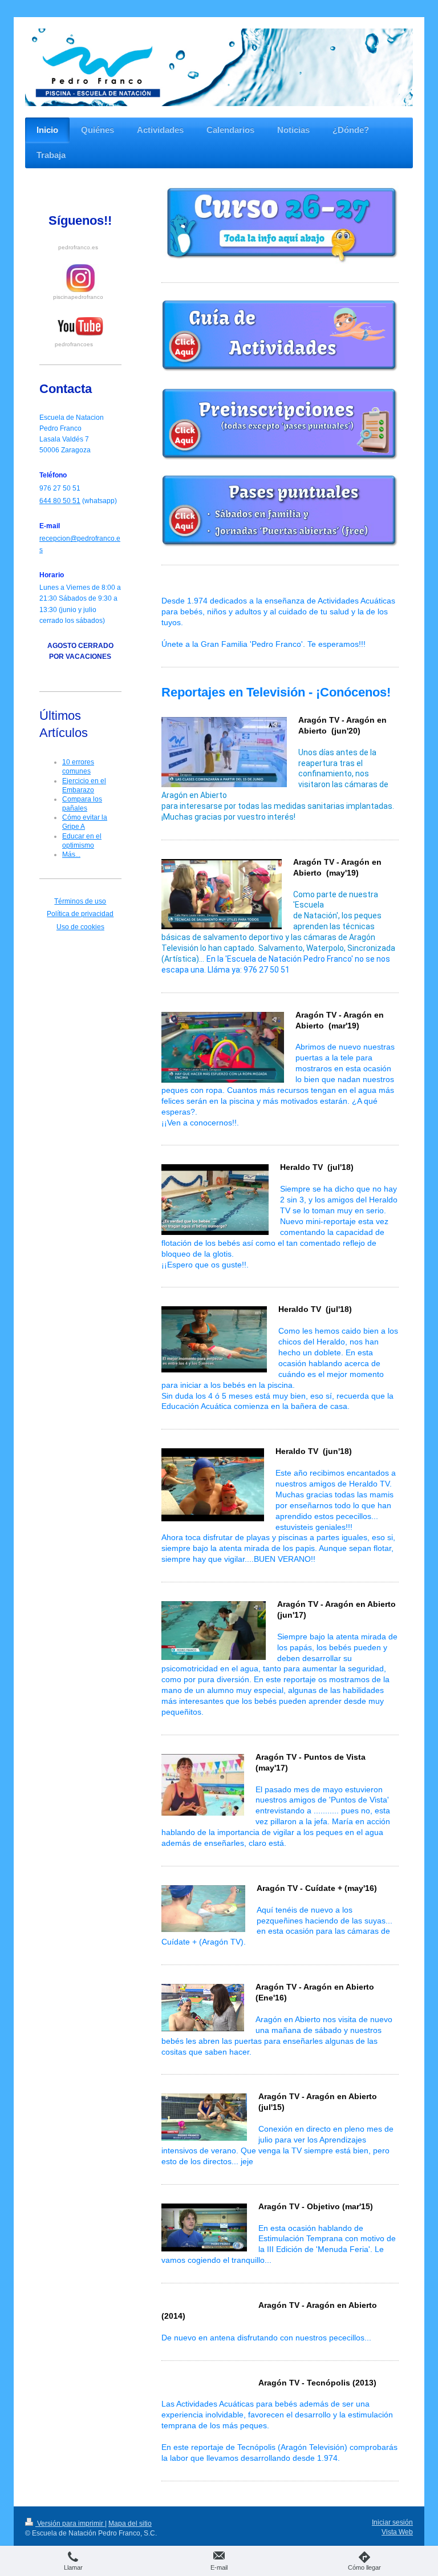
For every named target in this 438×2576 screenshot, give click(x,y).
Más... (71, 854)
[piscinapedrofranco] (80, 278)
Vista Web (397, 2532)
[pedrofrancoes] (80, 327)
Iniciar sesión (392, 2522)
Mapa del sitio (130, 2524)
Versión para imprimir (70, 2524)
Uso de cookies (80, 927)
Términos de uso (80, 901)
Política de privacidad (80, 914)
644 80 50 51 (60, 501)
